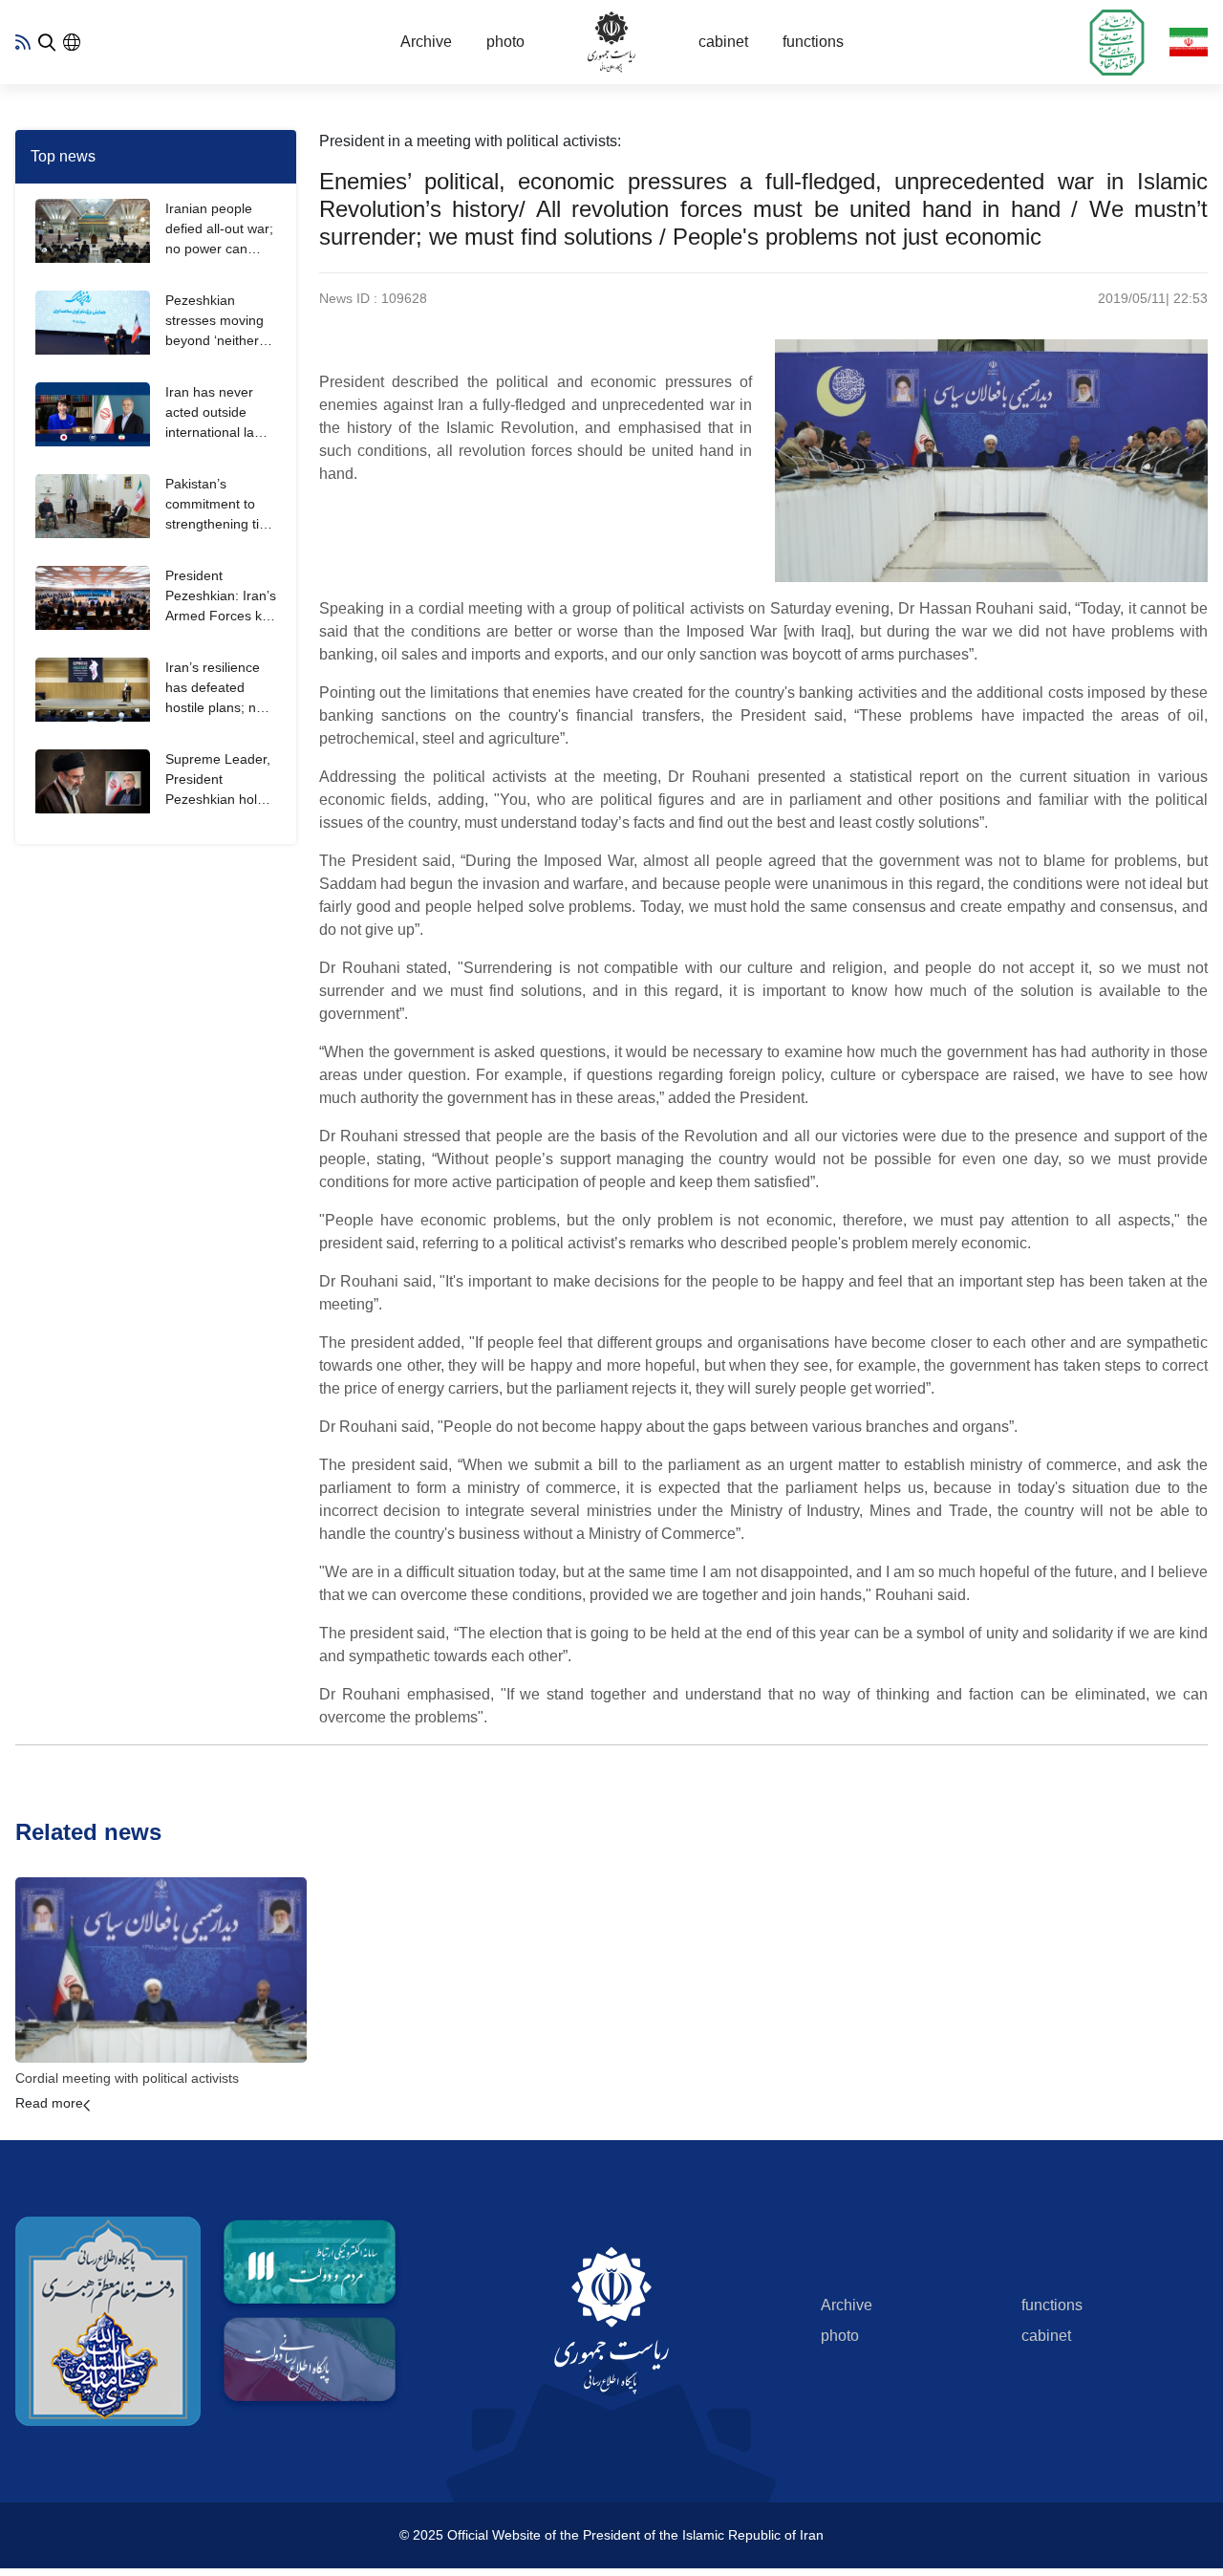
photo (505, 42)
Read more (49, 2103)
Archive (426, 42)
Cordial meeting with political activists (127, 2078)
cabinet (723, 42)
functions (813, 42)
